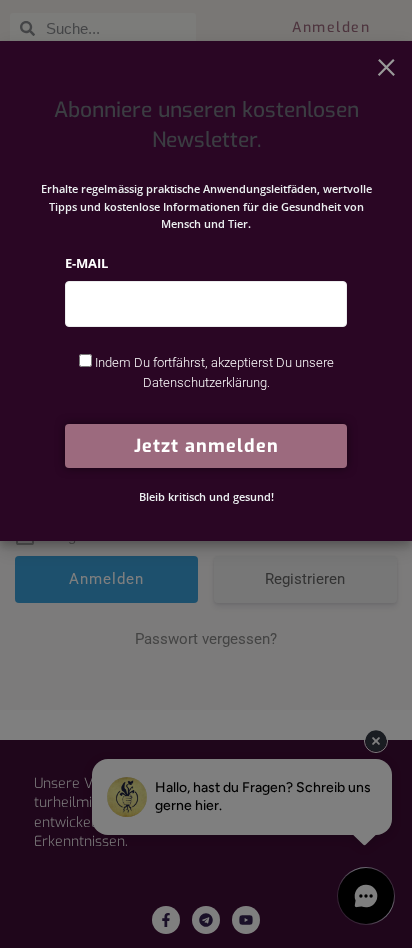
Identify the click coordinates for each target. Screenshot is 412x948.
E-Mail (86, 263)
